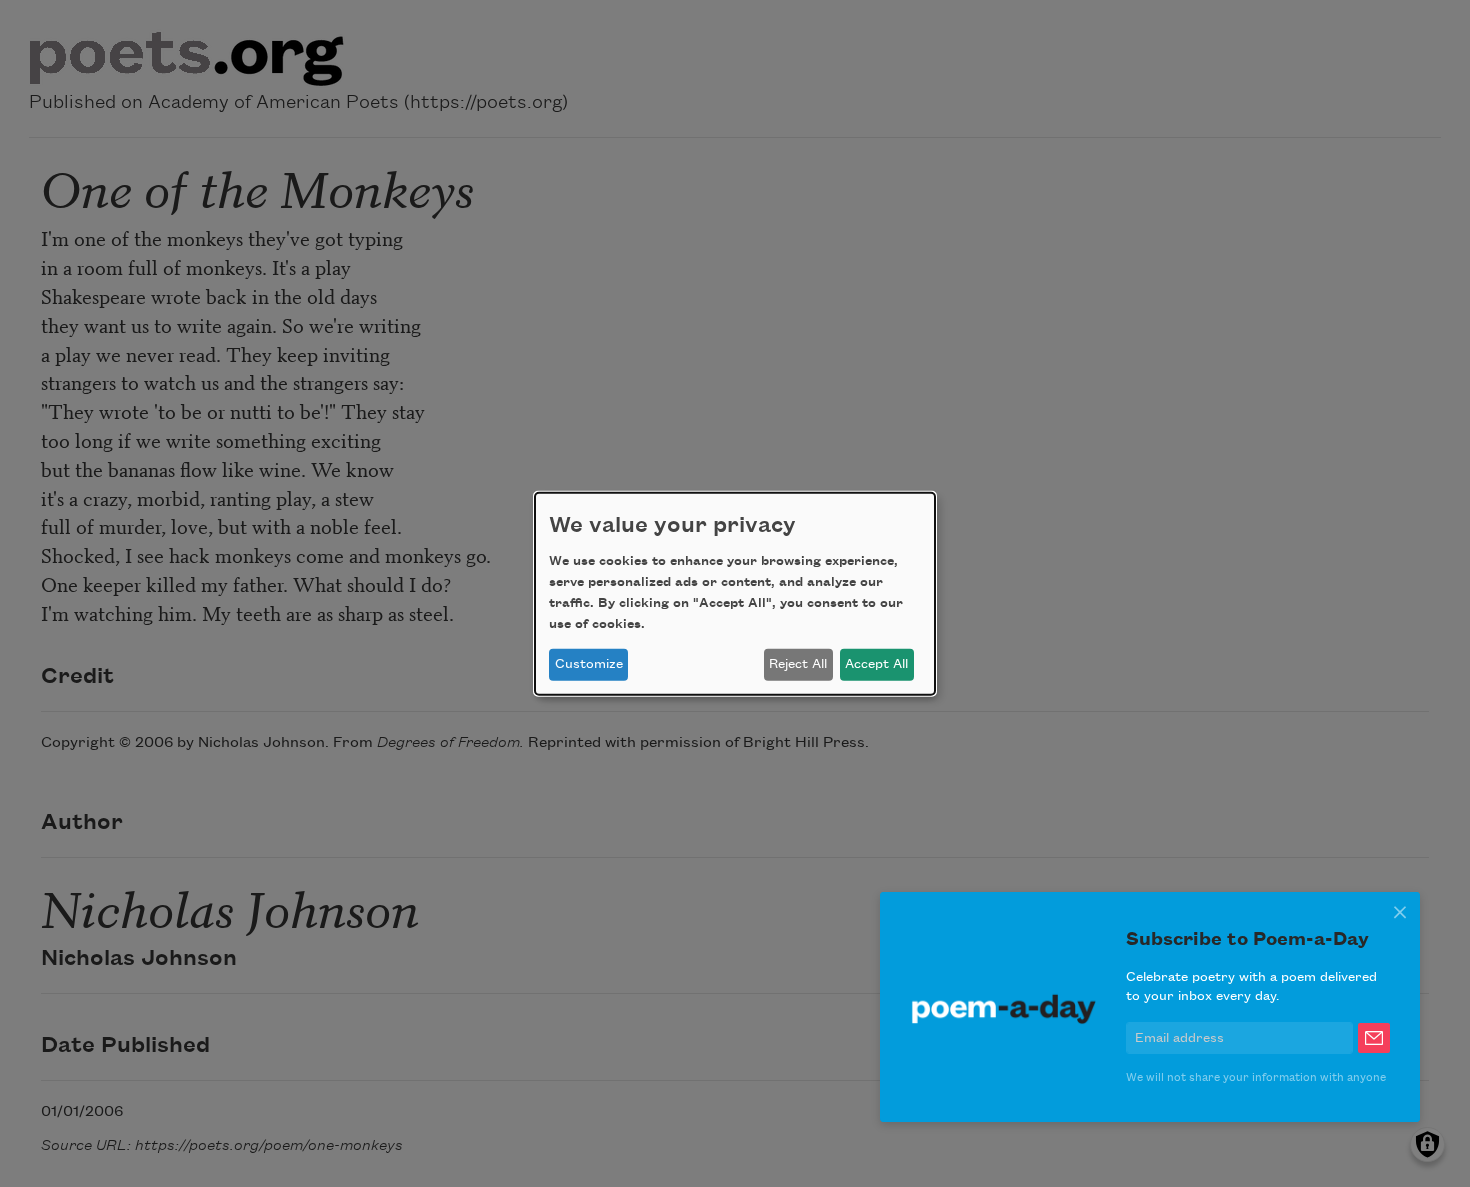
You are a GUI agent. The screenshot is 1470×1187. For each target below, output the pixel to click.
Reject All (798, 664)
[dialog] (735, 593)
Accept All (876, 664)
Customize (589, 664)
